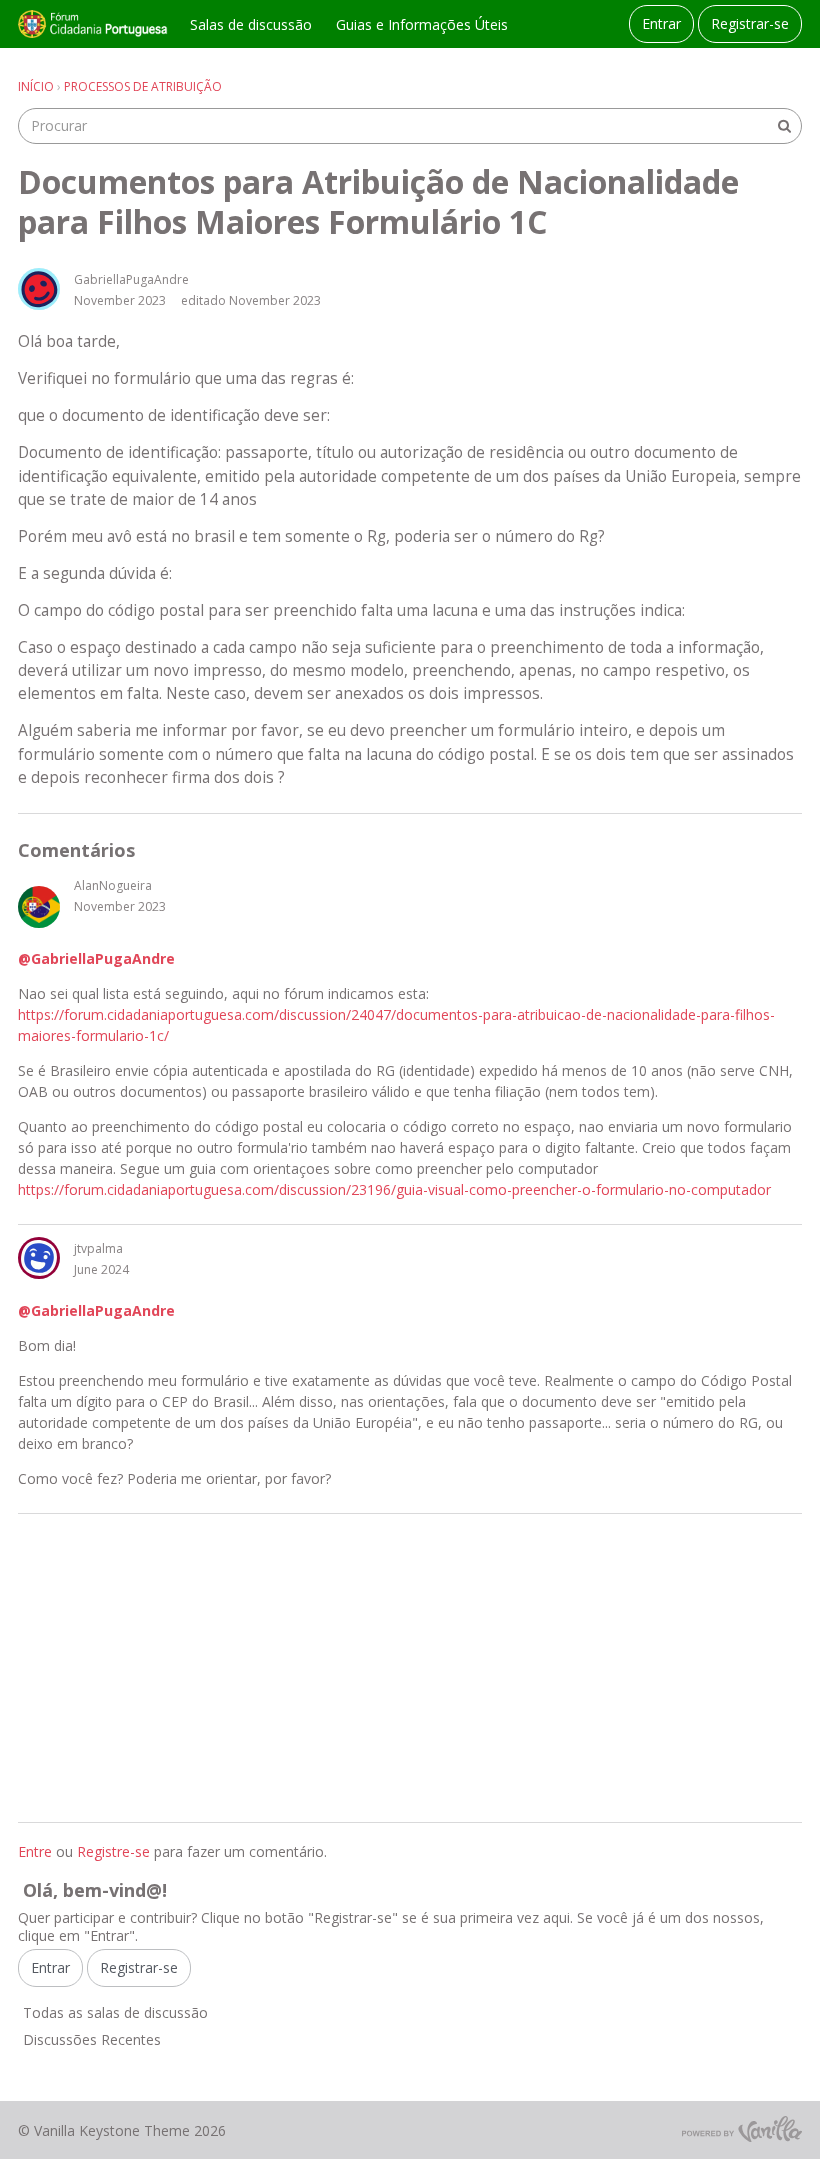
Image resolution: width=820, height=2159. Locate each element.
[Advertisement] (410, 1668)
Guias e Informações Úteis (422, 24)
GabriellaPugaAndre (131, 279)
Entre (35, 1851)
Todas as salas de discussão (115, 2012)
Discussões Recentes (92, 2039)
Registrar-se (750, 23)
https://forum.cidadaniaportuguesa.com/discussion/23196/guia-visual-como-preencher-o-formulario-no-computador (394, 1189)
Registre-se (113, 1851)
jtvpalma (98, 1248)
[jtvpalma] (39, 1258)
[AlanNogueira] (39, 907)
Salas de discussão (251, 24)
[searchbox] (410, 126)
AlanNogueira (113, 885)
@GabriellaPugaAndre (96, 958)
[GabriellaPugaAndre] (39, 289)
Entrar (661, 23)
